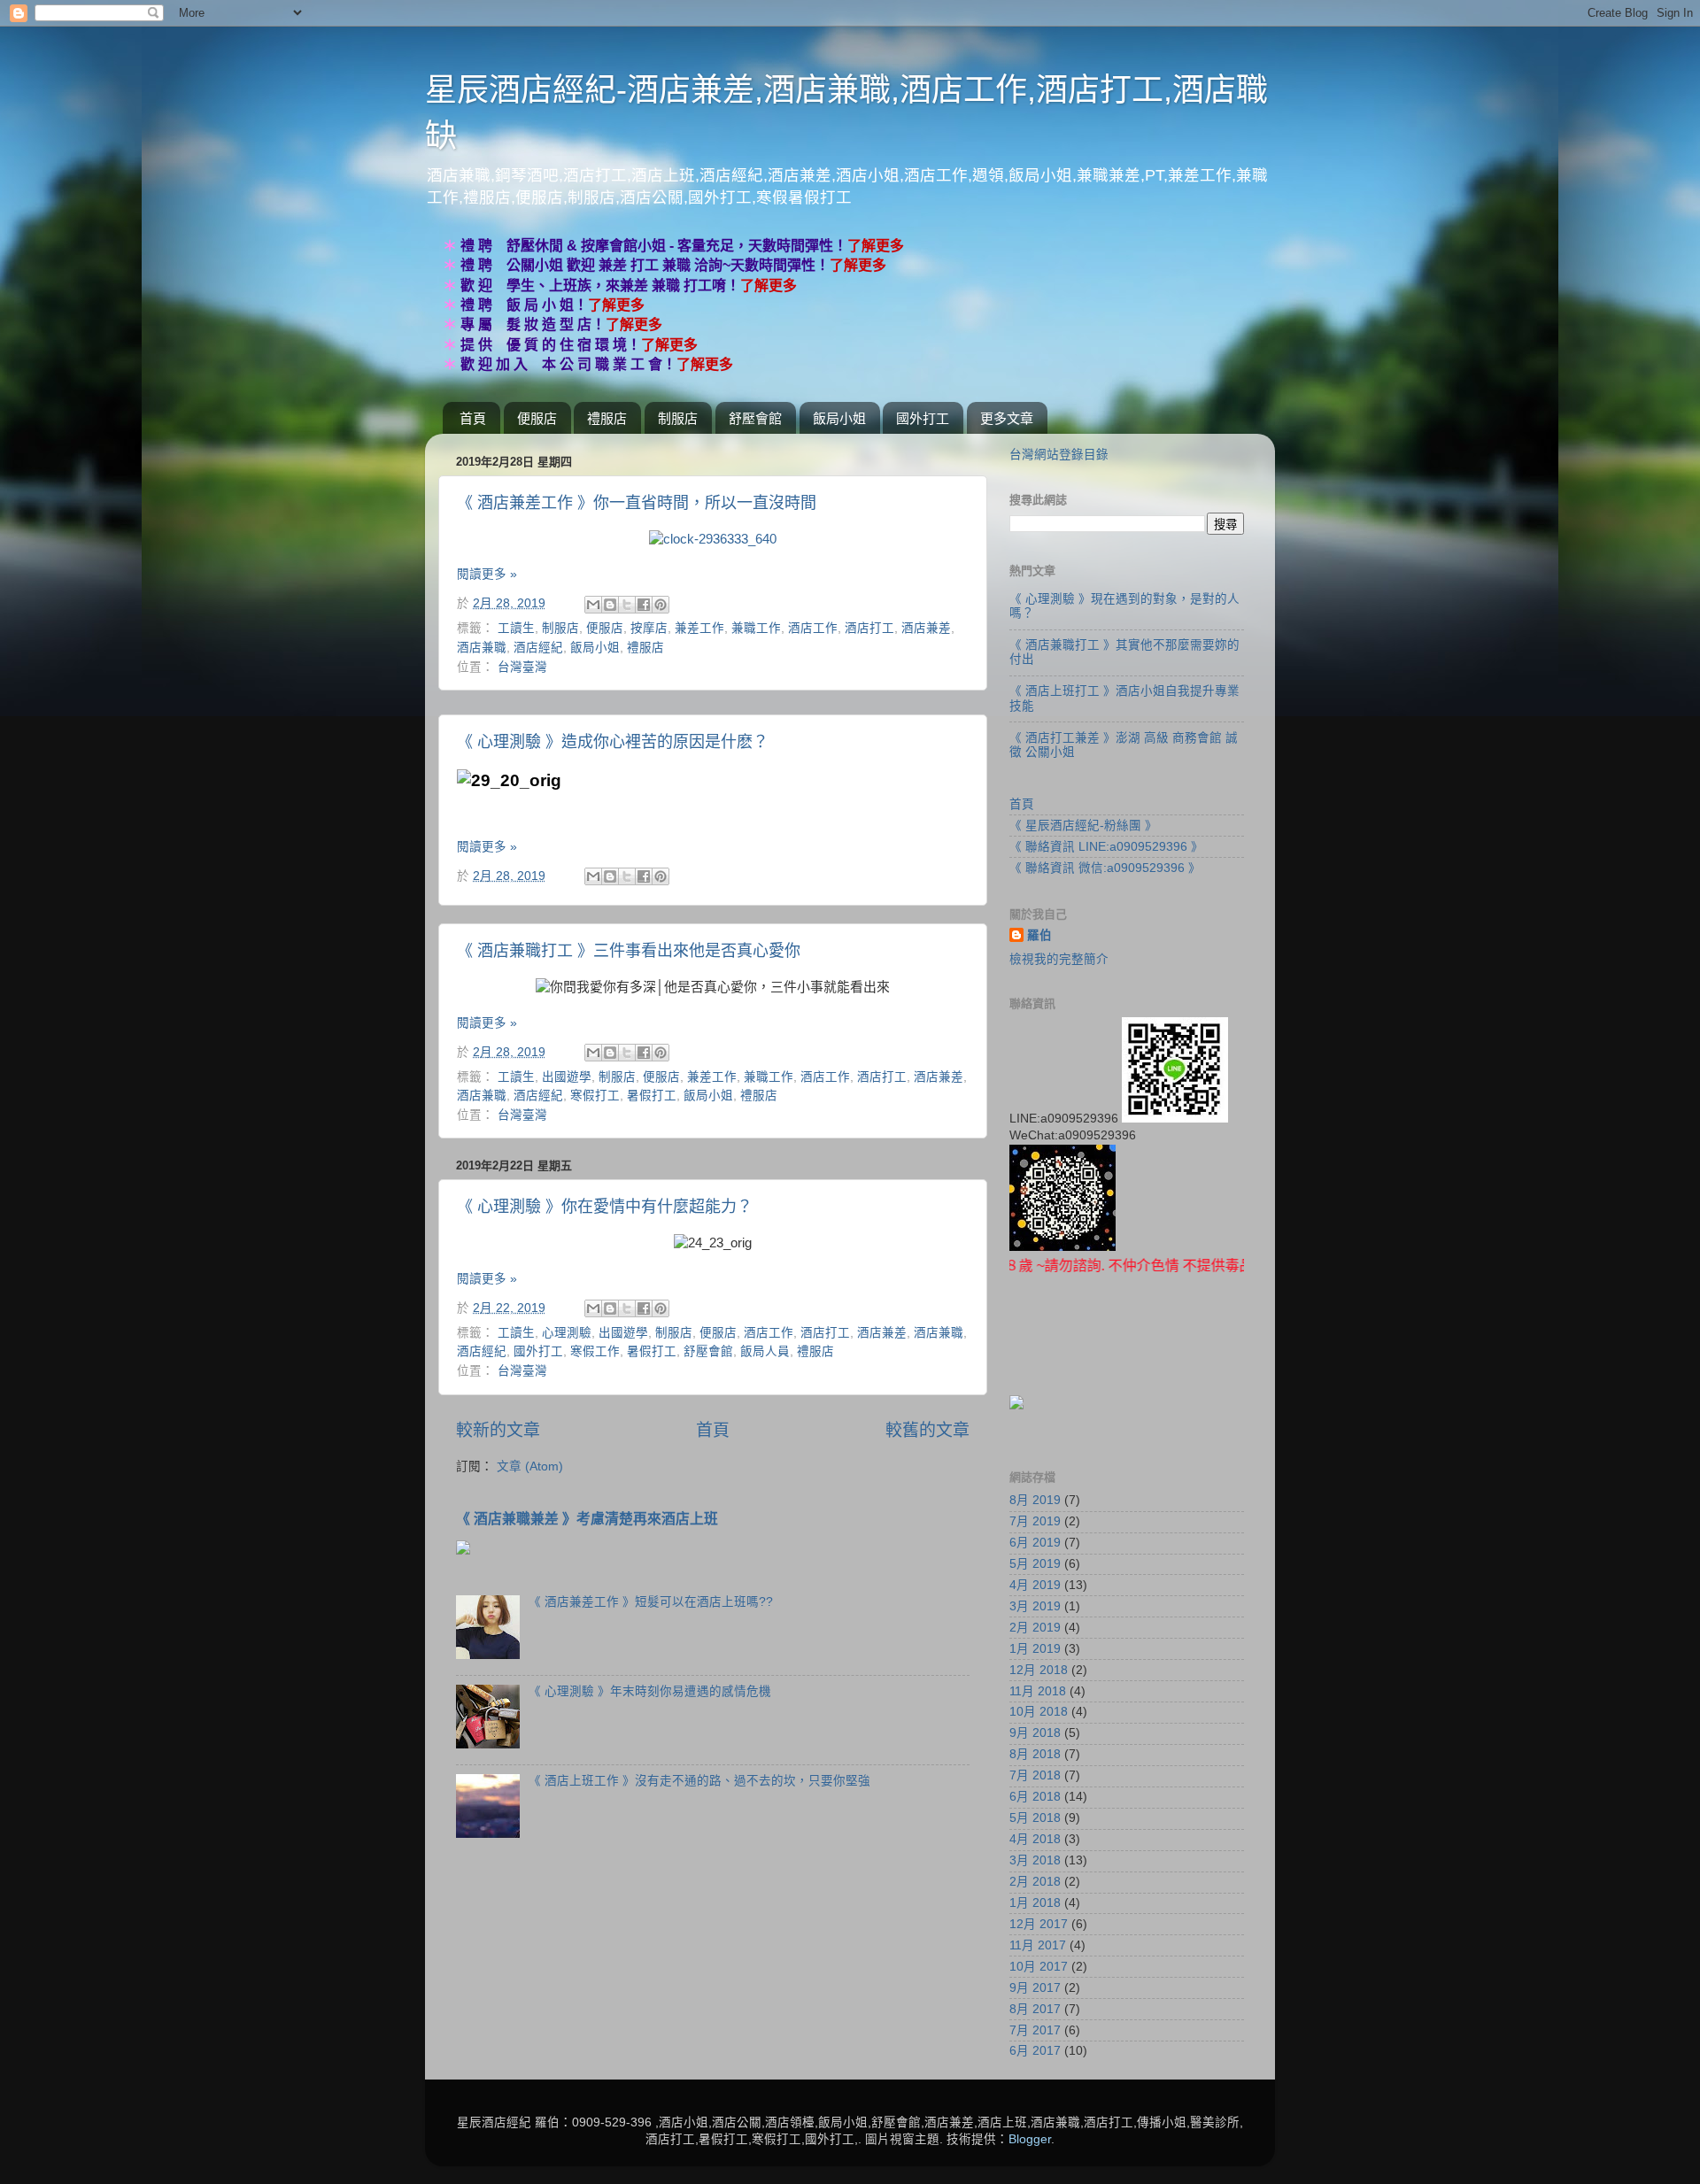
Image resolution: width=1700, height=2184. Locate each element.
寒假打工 (595, 1096)
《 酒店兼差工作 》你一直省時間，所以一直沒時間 (637, 503)
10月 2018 (1039, 1712)
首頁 (473, 418)
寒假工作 (595, 1351)
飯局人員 (765, 1351)
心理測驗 (567, 1333)
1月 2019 (1035, 1649)
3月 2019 (1035, 1606)
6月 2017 (1035, 2051)
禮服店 (607, 418)
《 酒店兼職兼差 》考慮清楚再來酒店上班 (587, 1519)
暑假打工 (652, 1096)
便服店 (537, 418)
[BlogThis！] (610, 605)
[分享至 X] (627, 605)
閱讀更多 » (487, 574)
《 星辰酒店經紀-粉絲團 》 (1083, 826)
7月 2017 (1035, 2030)
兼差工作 (699, 628)
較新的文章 (498, 1430)
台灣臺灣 (522, 667)
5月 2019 (1035, 1564)
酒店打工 (869, 628)
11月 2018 (1038, 1691)
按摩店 (649, 628)
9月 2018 (1035, 1733)
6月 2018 (1035, 1797)
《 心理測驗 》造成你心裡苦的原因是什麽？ (613, 742)
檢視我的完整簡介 (1059, 959)
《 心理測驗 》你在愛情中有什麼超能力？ (605, 1207)
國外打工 (923, 418)
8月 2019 (1035, 1500)
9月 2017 (1035, 1988)
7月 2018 (1035, 1775)
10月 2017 (1039, 1967)
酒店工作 (813, 628)
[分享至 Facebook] (644, 605)
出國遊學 (567, 1077)
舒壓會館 (755, 418)
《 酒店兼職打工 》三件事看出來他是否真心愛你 (629, 951)
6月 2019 (1035, 1543)
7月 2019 (1035, 1521)
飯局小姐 (839, 418)
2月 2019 (1035, 1628)
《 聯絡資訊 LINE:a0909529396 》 (1106, 847)
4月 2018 (1035, 1839)
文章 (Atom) (530, 1466)
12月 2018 (1039, 1670)
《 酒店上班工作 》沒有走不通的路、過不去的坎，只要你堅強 (699, 1781)
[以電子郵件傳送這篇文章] (593, 605)
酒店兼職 (482, 648)
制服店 (678, 418)
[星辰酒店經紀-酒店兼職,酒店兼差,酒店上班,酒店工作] (713, 539)
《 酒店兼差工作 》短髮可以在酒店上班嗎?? (651, 1602)
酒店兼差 (926, 628)
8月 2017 (1035, 2009)
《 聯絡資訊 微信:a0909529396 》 (1105, 868)
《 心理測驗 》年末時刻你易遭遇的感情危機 (650, 1691)
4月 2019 (1035, 1585)
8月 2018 (1035, 1754)
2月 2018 (1035, 1882)
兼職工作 (756, 628)
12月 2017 (1039, 1924)
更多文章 (1007, 418)
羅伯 (1039, 935)
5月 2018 (1035, 1818)
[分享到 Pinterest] (661, 605)
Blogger (1030, 2139)
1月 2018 (1035, 1903)
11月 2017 (1038, 1945)
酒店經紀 (538, 648)
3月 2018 (1035, 1860)
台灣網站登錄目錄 (1059, 455)
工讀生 (516, 628)
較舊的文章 (927, 1430)
